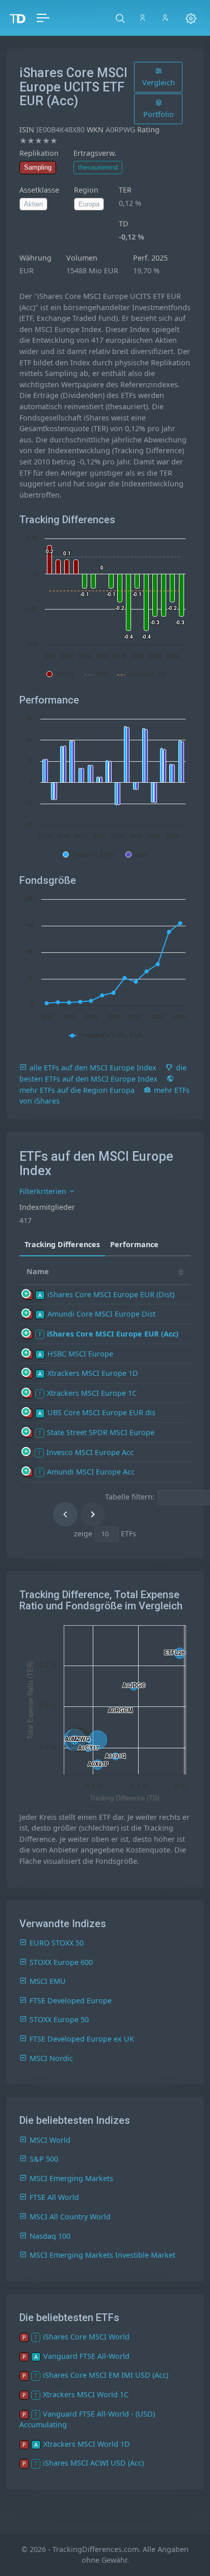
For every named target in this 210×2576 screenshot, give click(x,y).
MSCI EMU (48, 1981)
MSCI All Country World (70, 2217)
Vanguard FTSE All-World (86, 2356)
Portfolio (159, 114)
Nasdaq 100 (50, 2236)
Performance (134, 1244)
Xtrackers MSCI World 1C (86, 2394)
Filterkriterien (44, 1191)
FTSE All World (54, 2197)
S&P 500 (44, 2159)
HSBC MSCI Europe (80, 1354)
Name (38, 1271)
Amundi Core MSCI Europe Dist (101, 1314)
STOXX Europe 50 (59, 2019)
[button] (120, 18)
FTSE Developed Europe (71, 2000)
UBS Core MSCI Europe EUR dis (101, 1412)
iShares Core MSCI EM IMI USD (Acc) (106, 2375)
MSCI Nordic (51, 2058)
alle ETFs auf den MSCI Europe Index (93, 1068)
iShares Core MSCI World (86, 2337)
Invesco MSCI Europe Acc (90, 1452)
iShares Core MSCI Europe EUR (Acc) (113, 1334)
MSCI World (50, 2140)
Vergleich (159, 83)
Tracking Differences (62, 1244)
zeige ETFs (105, 1533)
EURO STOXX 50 (57, 1943)
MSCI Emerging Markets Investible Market (102, 2255)
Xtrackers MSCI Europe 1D (93, 1373)
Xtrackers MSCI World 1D (87, 2444)
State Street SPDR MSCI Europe (101, 1432)
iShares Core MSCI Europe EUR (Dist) (111, 1294)
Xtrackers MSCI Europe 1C (92, 1393)
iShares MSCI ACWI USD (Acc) (93, 2463)
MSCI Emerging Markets (71, 2178)
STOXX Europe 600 (61, 1962)
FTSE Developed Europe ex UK (82, 2039)
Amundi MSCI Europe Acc (91, 1472)
